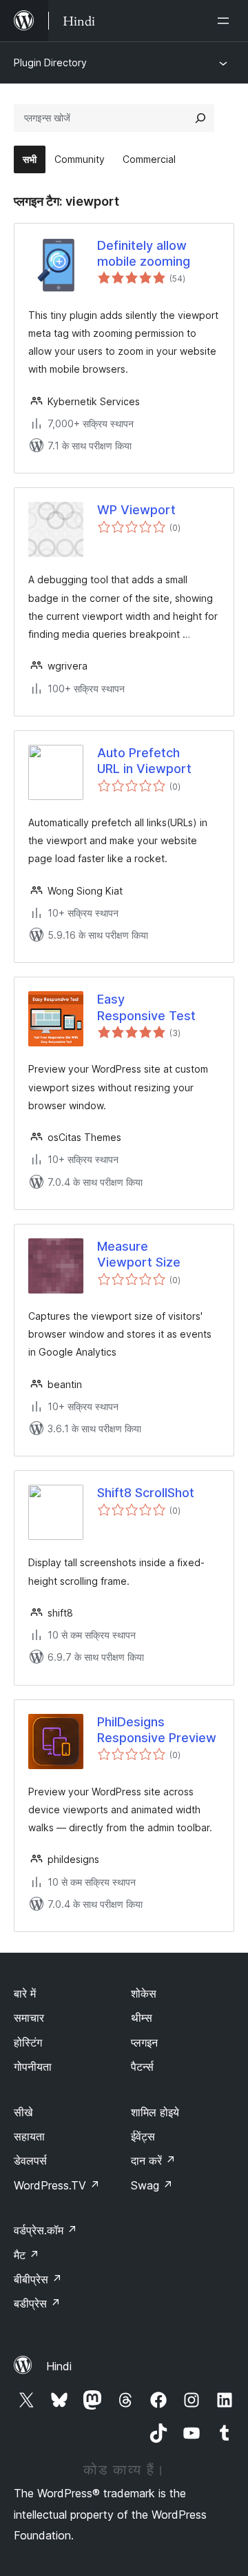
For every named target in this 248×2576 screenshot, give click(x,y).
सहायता (29, 2136)
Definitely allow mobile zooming (144, 253)
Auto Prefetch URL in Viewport (144, 761)
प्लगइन (144, 2042)
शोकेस (144, 1993)
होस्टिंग (28, 2042)
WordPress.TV (57, 2185)
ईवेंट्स (143, 2136)
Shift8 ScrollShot (146, 1493)
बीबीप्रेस (38, 2279)
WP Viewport (136, 510)
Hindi (59, 2366)
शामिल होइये (155, 2112)
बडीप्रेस (37, 2303)
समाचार (29, 2018)
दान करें (153, 2160)
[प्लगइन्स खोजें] (200, 118)
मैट (27, 2255)
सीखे (23, 2112)
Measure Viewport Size (139, 1254)
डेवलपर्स (30, 2160)
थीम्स (142, 2018)
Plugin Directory (50, 62)
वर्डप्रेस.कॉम (45, 2230)
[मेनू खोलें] (226, 21)
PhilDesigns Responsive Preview (157, 1730)
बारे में (25, 1993)
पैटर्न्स (142, 2067)
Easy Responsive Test (146, 1007)
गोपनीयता (33, 2067)
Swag (152, 2185)
